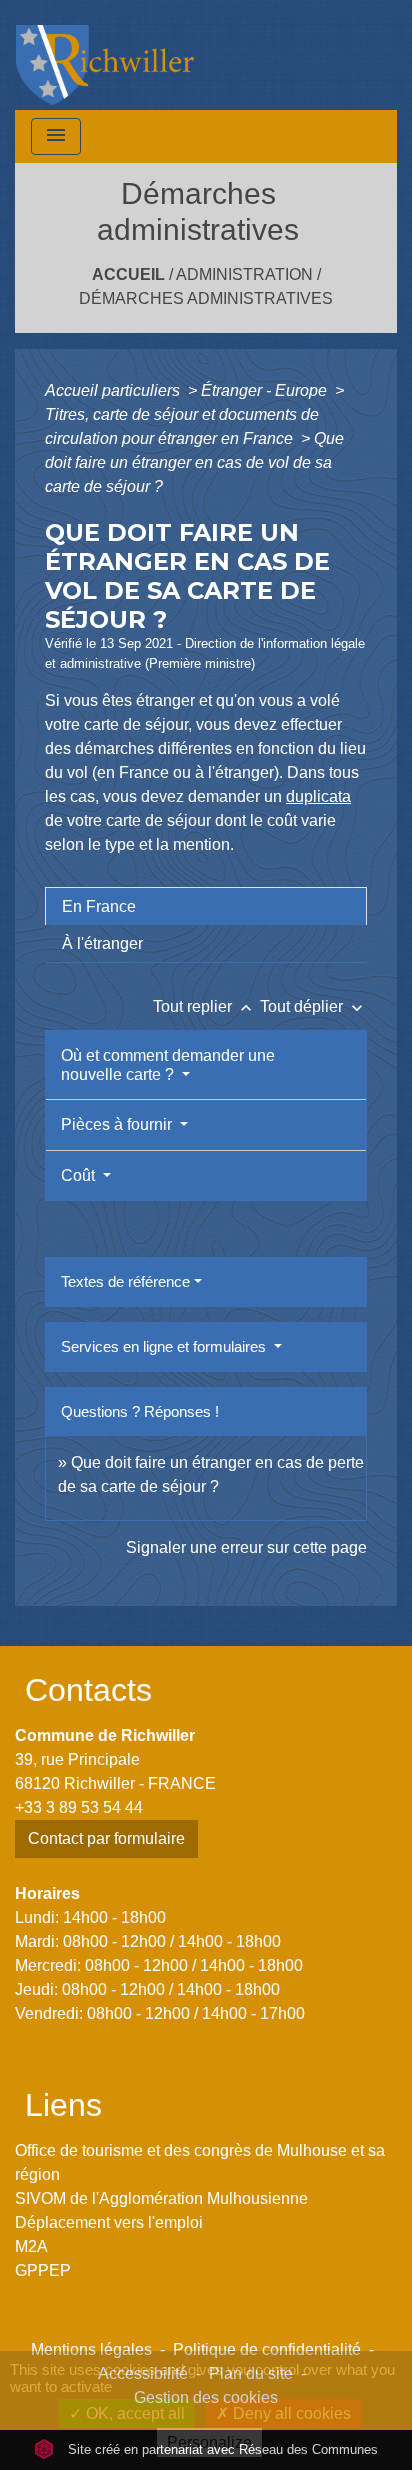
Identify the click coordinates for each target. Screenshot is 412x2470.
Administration (244, 274)
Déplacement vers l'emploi (109, 2222)
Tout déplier (313, 1006)
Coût (80, 1175)
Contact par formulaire (106, 1838)
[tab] (206, 906)
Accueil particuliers (114, 390)
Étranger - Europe (266, 390)
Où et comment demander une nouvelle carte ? (168, 1065)
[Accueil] (105, 55)
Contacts (88, 1690)
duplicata (318, 796)
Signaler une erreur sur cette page (246, 1547)
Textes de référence (125, 1281)
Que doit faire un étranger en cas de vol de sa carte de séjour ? (194, 462)
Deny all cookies (290, 2413)
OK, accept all (133, 2413)
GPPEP (43, 2270)
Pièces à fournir (118, 1124)
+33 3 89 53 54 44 (79, 1807)
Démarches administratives (206, 298)
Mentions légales (91, 2349)
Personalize (209, 2442)
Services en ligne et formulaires (165, 1346)
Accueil (128, 274)
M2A (31, 2246)
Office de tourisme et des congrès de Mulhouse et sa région (200, 2162)
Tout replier (204, 1006)
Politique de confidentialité (267, 2349)
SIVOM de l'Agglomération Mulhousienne (161, 2198)
